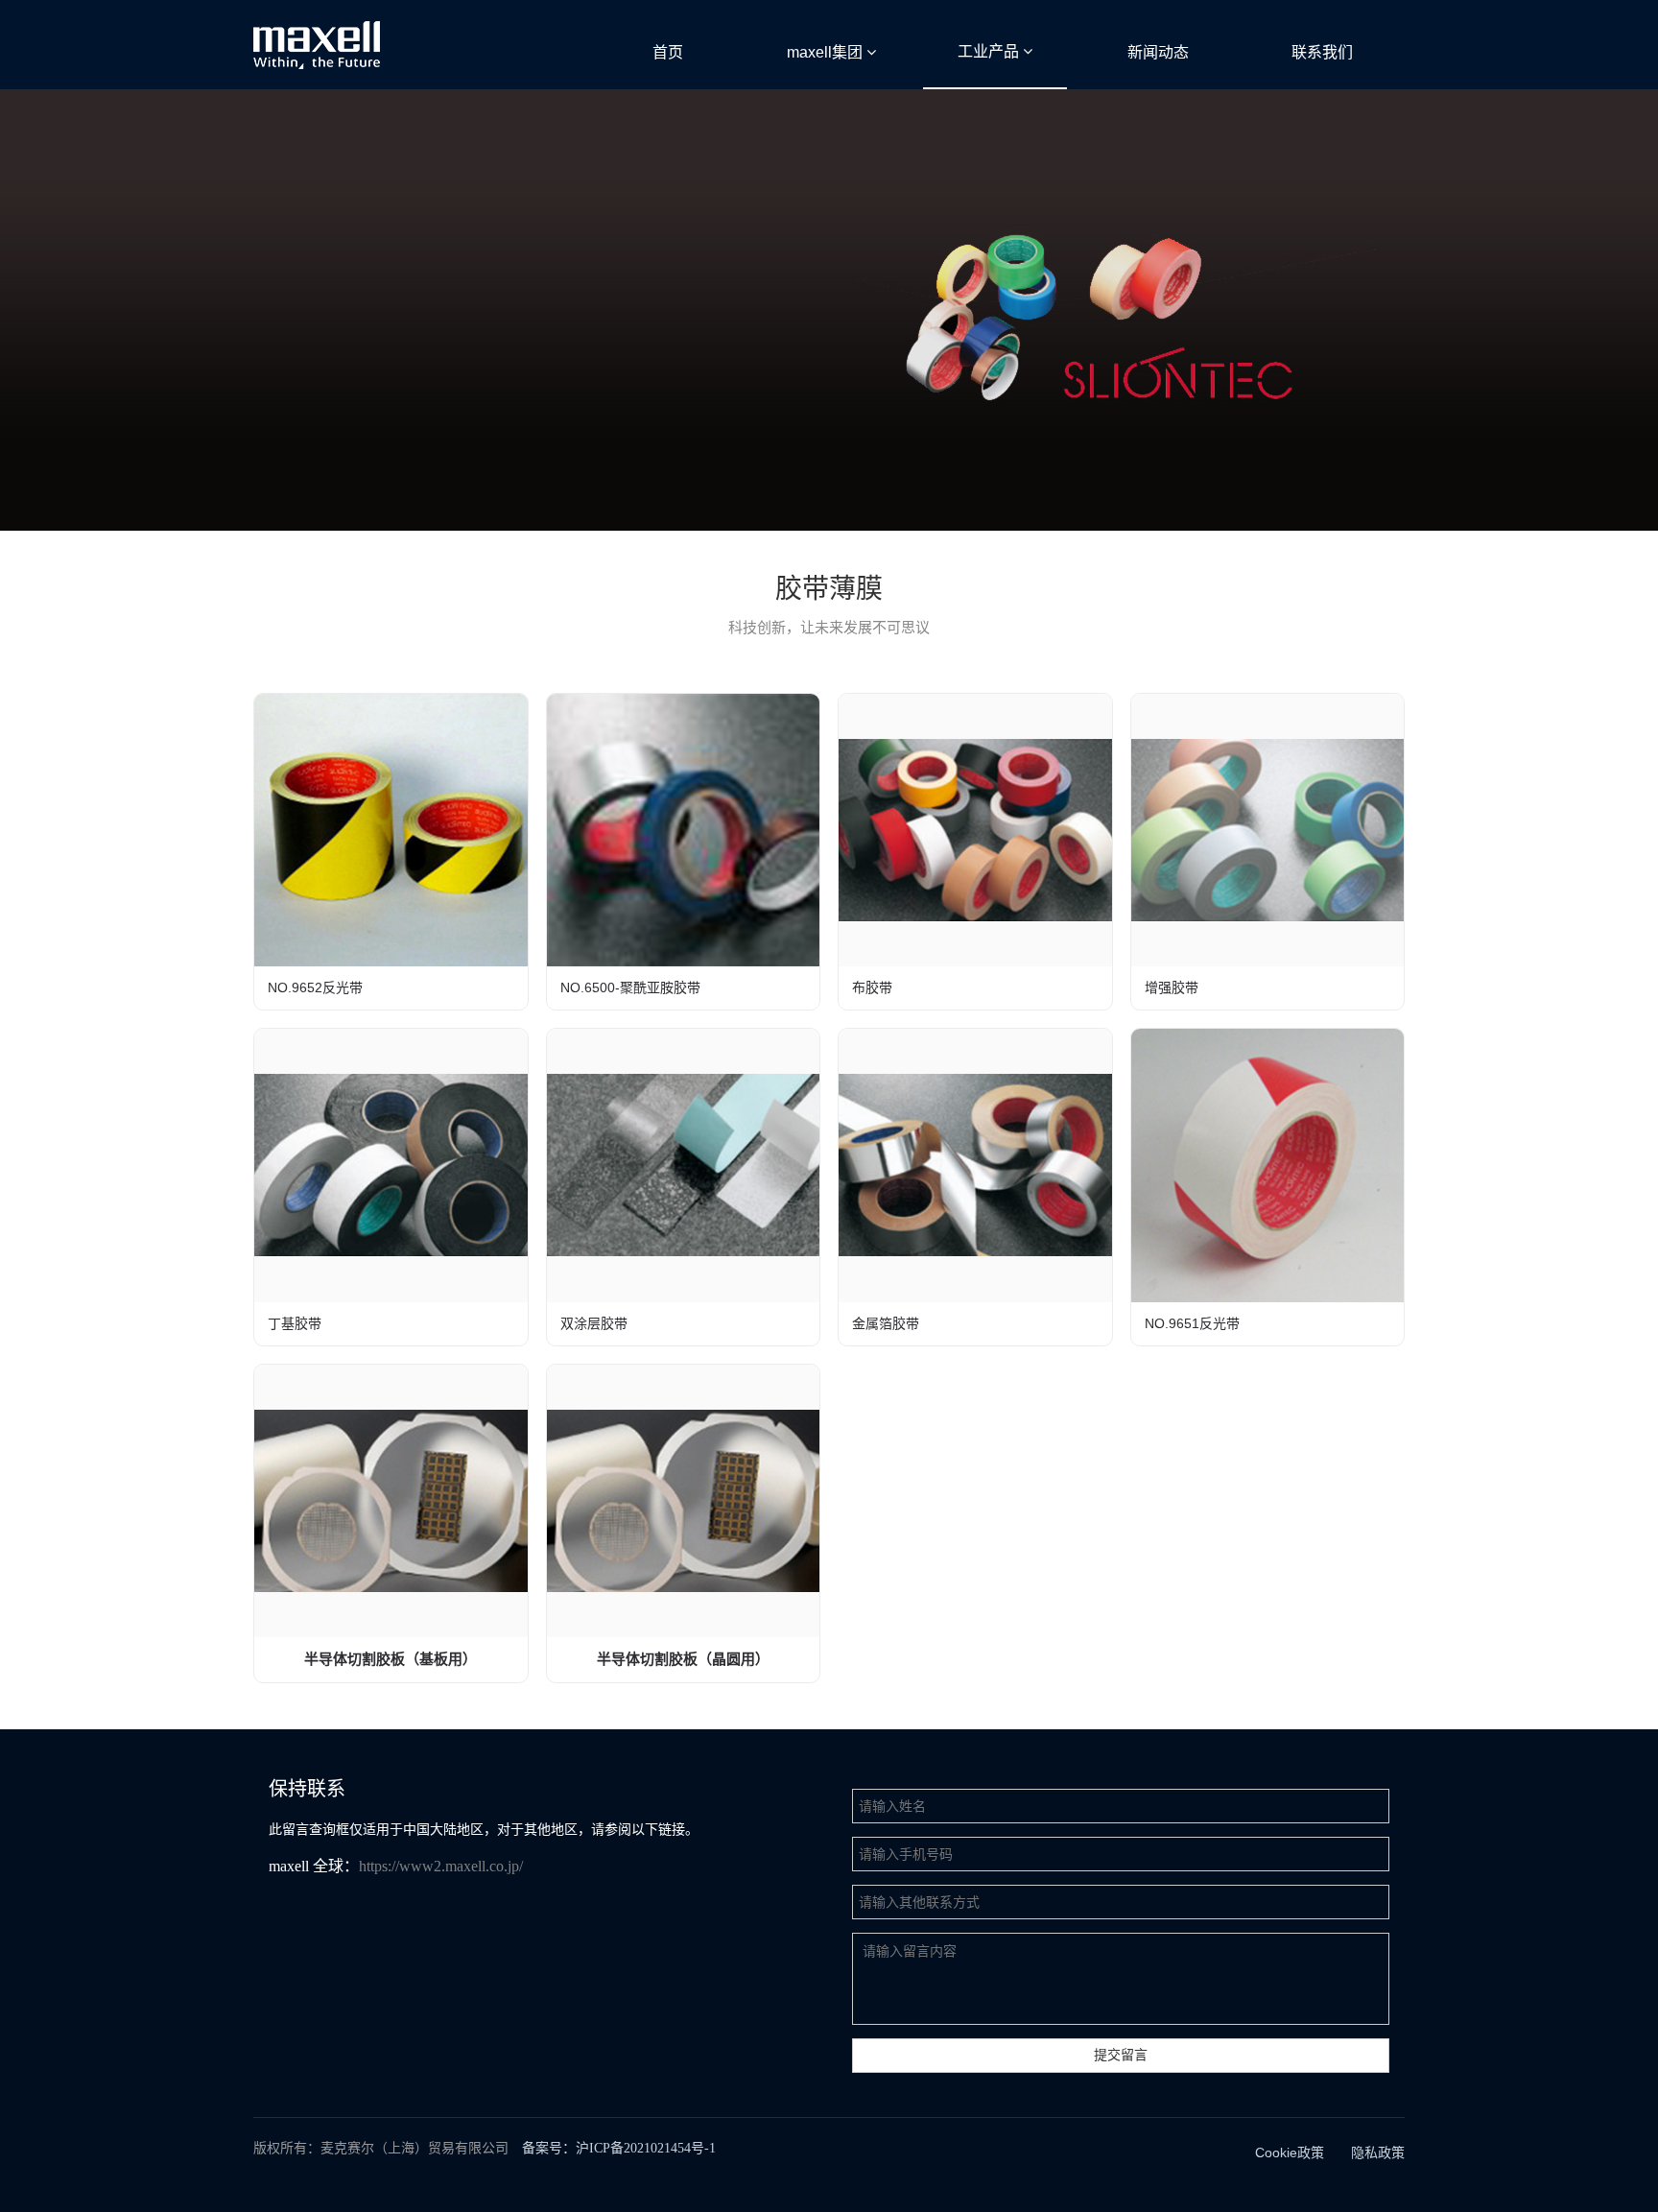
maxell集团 (827, 52)
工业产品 (990, 51)
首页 (668, 52)
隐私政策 (1378, 2153)
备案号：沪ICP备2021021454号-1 (619, 2148)
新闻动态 (1158, 52)
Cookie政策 (1290, 2153)
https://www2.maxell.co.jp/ (441, 1866)
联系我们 (1322, 52)
